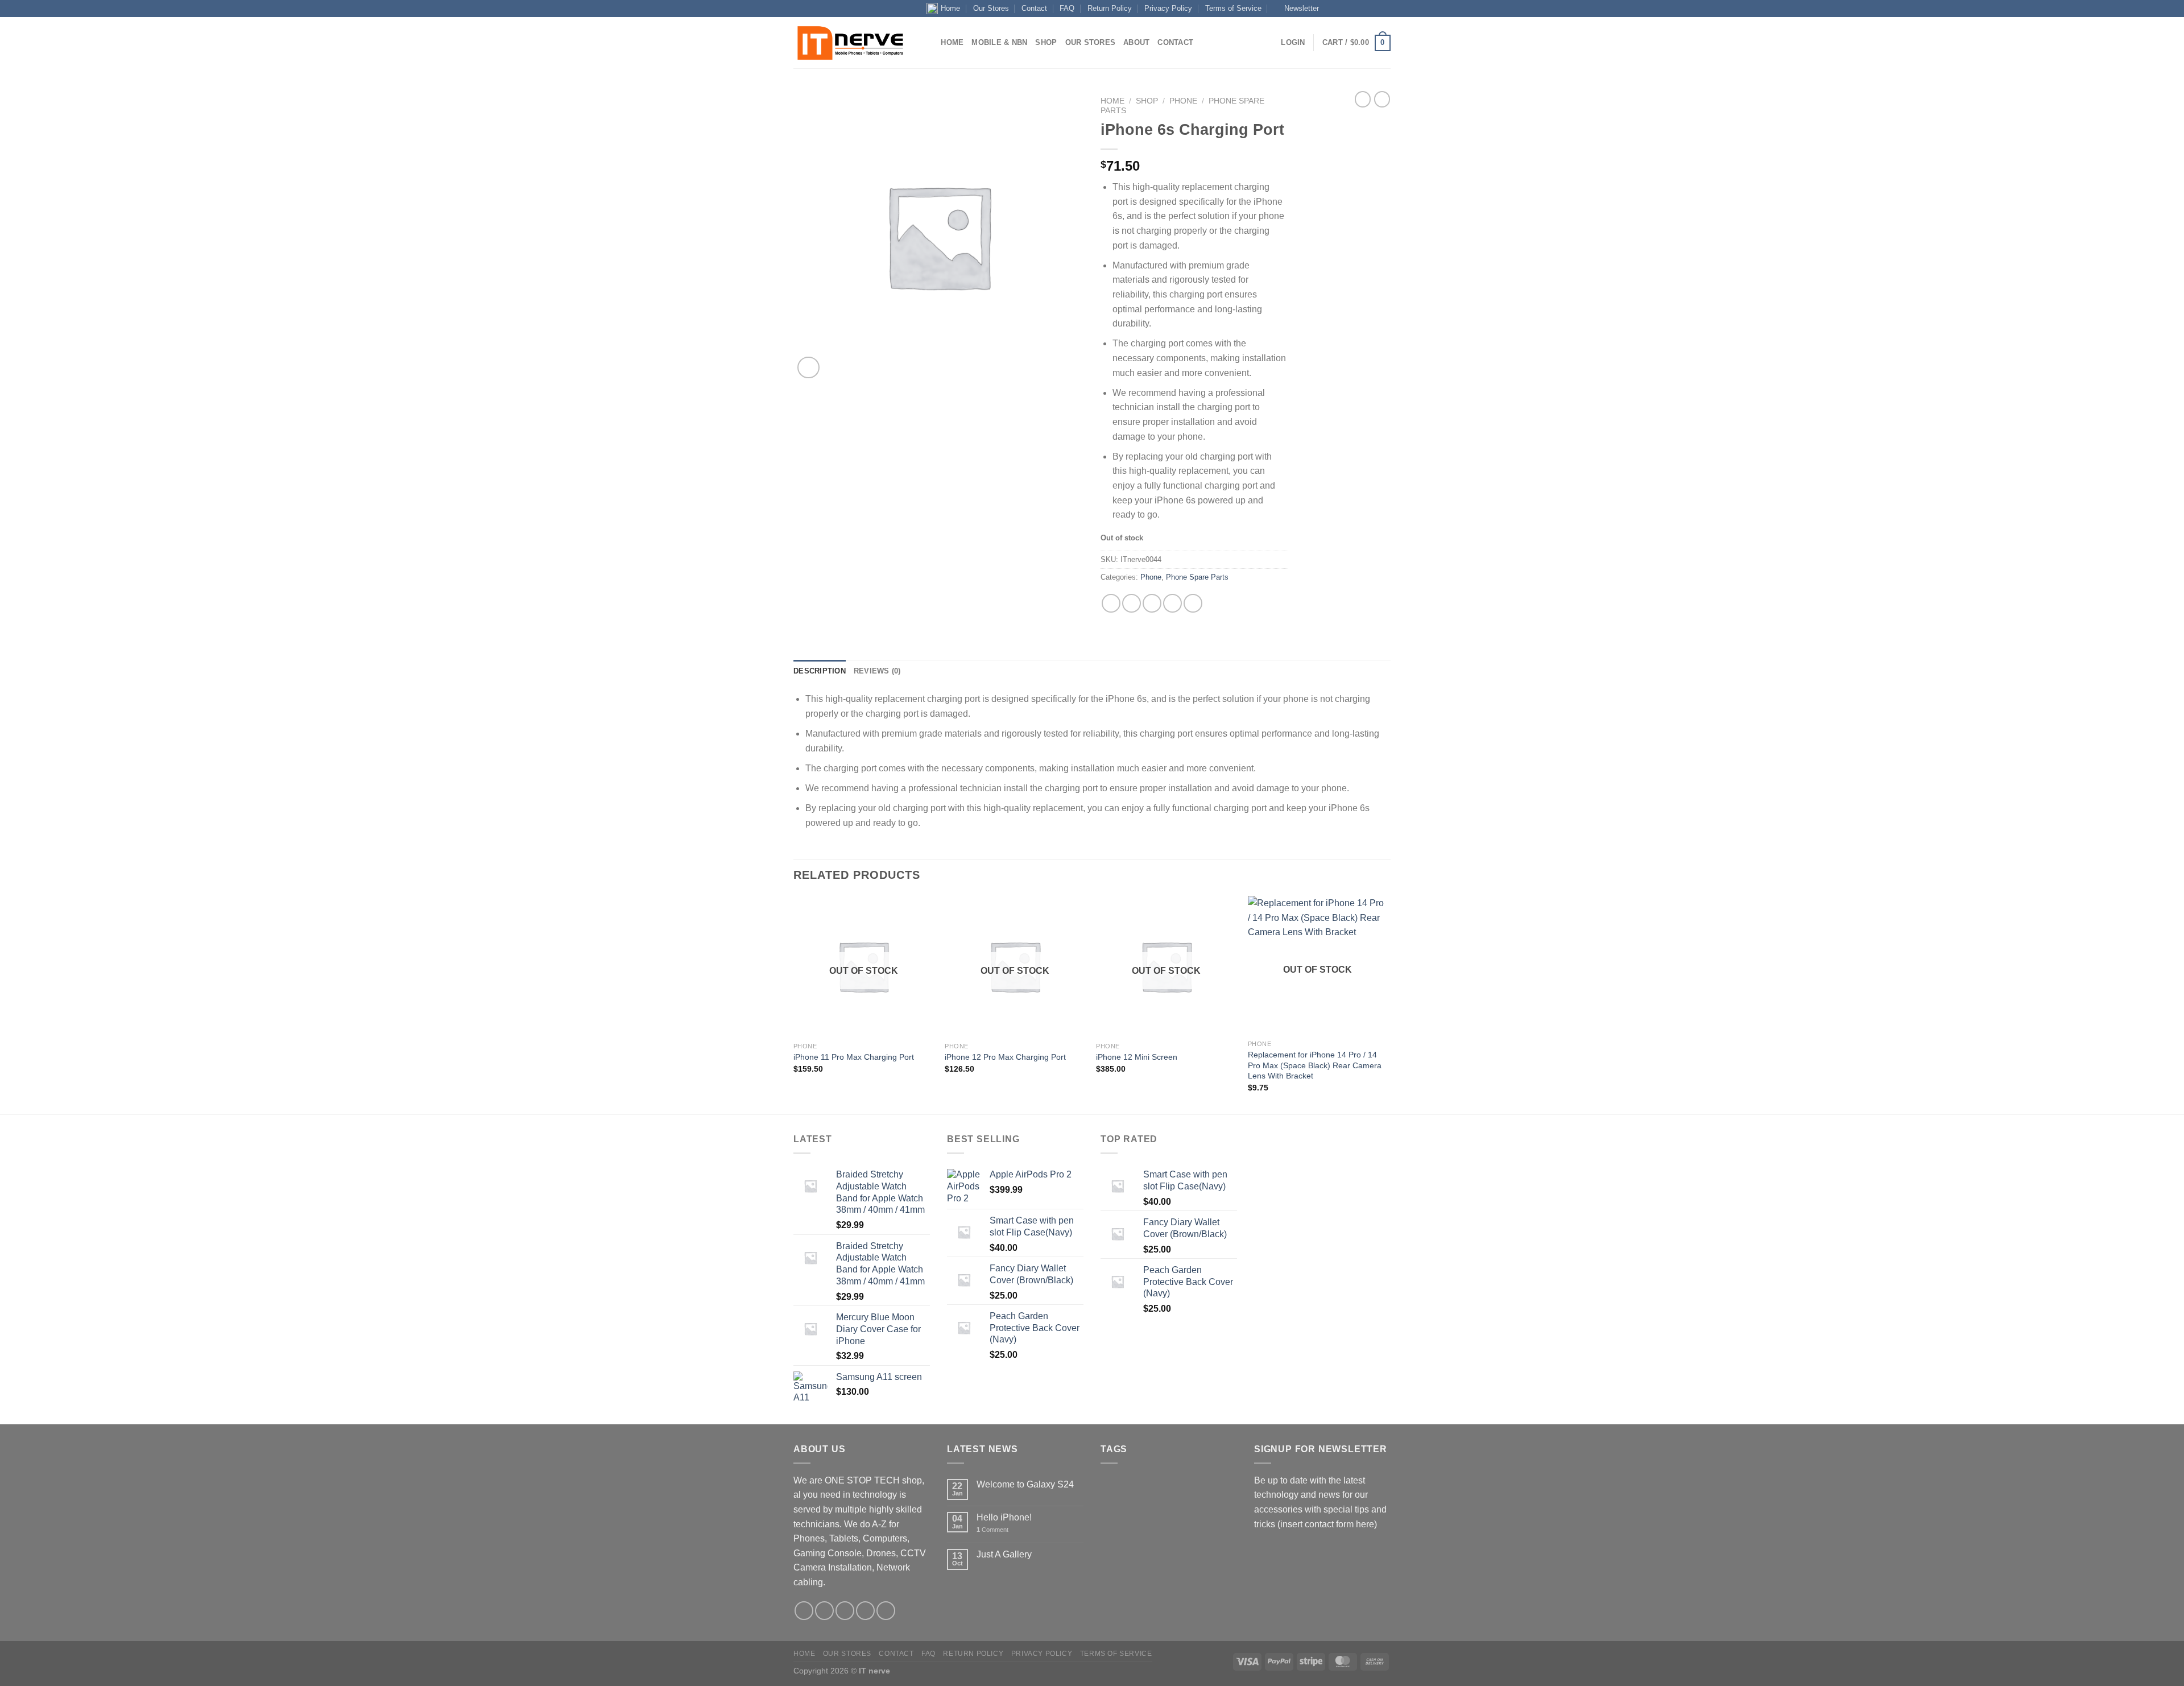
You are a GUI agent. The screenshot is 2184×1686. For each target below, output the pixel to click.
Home (950, 8)
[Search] (928, 43)
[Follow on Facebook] (1330, 9)
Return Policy (1110, 8)
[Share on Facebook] (1111, 603)
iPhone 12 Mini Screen (1137, 1057)
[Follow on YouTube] (1385, 9)
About (1136, 42)
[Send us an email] (1352, 9)
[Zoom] (808, 368)
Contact (1034, 8)
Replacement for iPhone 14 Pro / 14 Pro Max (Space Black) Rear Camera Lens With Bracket (1315, 1065)
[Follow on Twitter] (845, 1611)
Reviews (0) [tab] (877, 671)
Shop (1046, 42)
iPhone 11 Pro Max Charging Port (854, 1057)
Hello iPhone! (1004, 1517)
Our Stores (991, 8)
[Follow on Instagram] (1342, 9)
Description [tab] (820, 671)
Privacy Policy (1168, 8)
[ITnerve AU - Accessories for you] (850, 43)
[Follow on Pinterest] (886, 1611)
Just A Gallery (1004, 1554)
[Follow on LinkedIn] (1374, 9)
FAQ (1067, 8)
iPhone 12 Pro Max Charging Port (1005, 1057)
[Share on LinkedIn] (1193, 603)
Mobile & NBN (999, 42)
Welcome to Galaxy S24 (1025, 1484)
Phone (1183, 101)
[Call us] (1363, 9)
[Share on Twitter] (1132, 603)
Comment (992, 1530)
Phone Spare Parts (1197, 577)
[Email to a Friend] (1152, 603)
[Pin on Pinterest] (1172, 603)
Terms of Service (1233, 8)
